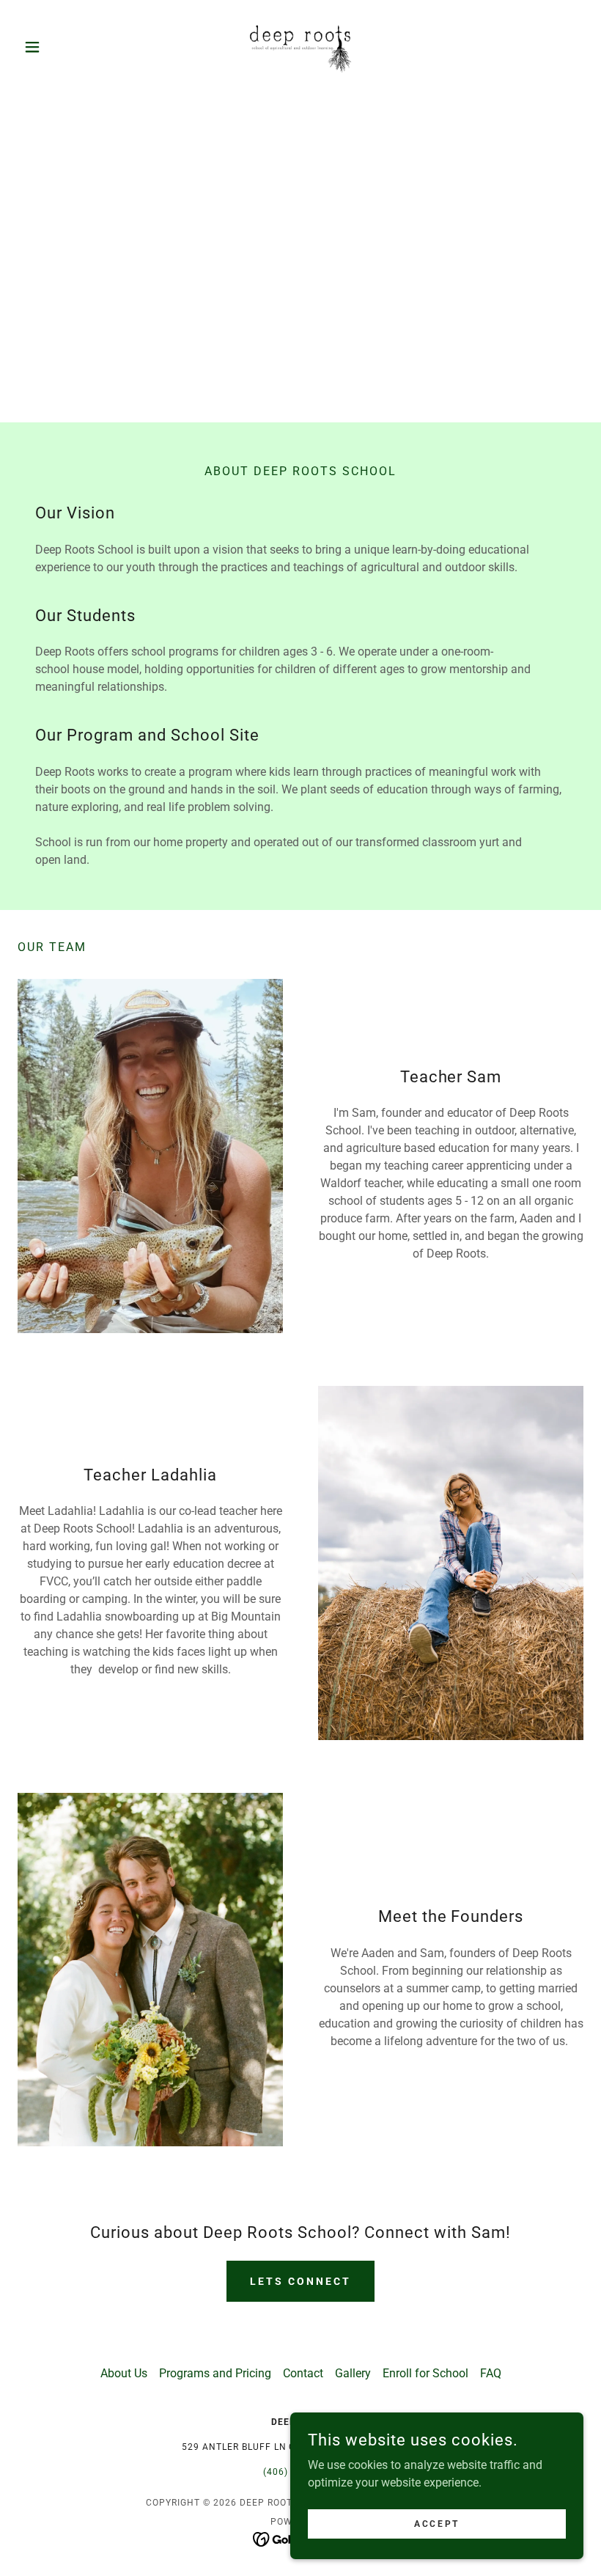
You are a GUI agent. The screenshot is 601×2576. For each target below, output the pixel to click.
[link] (300, 47)
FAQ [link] (491, 2373)
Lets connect (300, 2281)
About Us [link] (124, 2373)
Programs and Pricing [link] (215, 2373)
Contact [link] (303, 2373)
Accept (436, 2523)
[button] (60, 47)
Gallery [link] (353, 2373)
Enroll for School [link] (425, 2373)
